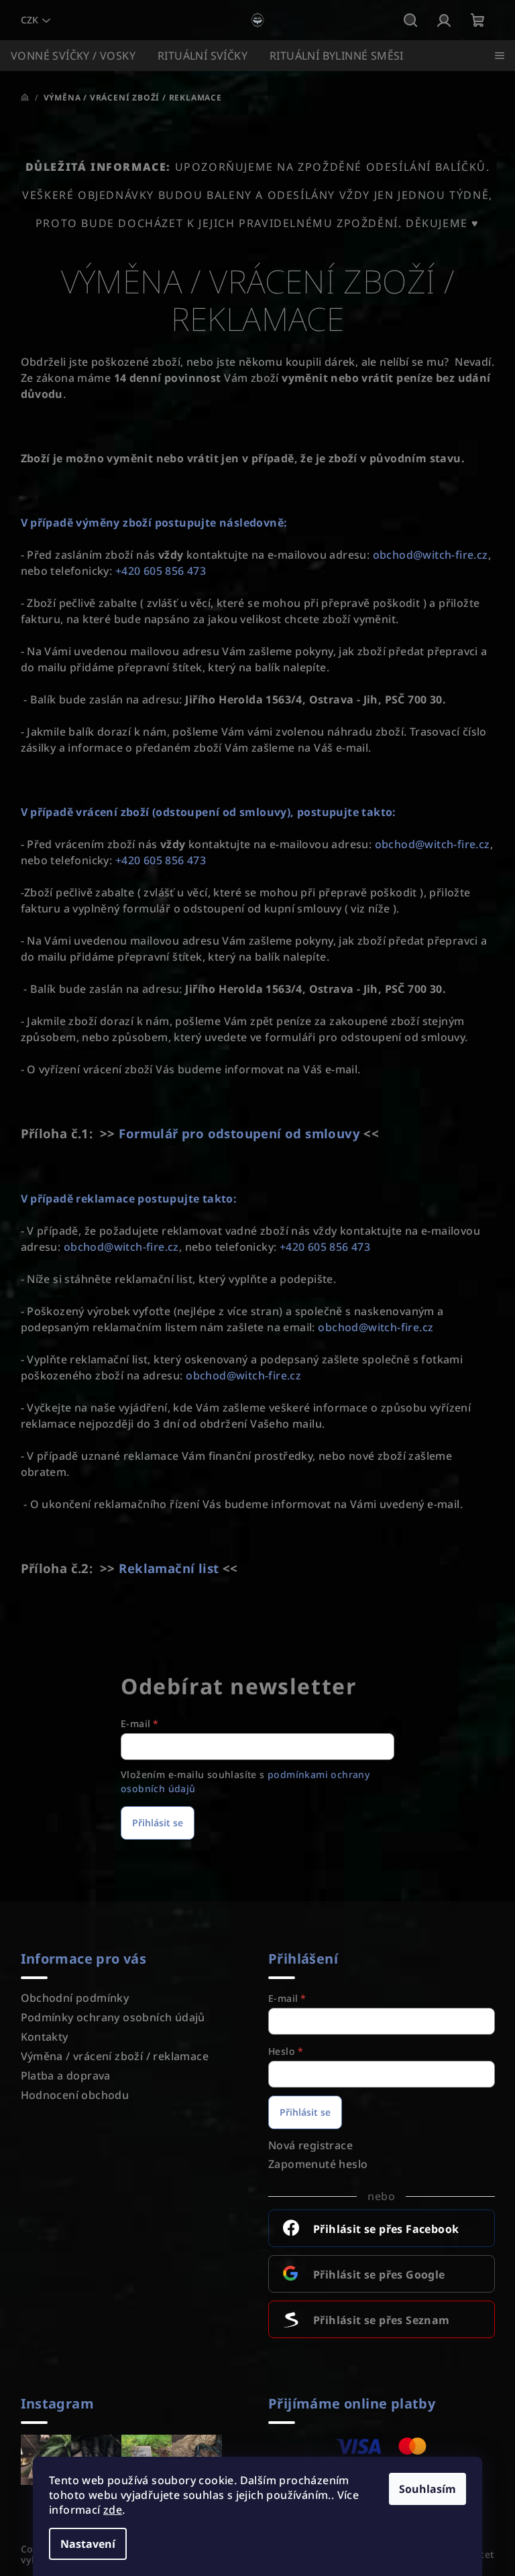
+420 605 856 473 (161, 571)
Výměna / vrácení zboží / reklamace (115, 2056)
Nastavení (88, 2544)
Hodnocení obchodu (75, 2095)
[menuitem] (73, 56)
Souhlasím (427, 2489)
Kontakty (45, 2037)
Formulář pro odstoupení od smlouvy (239, 1133)
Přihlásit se (158, 1823)
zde (113, 2510)
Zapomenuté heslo (318, 2164)
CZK (30, 20)
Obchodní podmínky (75, 1998)
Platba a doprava (66, 2076)
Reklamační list (169, 1568)
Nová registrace (310, 2145)
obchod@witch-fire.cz (431, 555)
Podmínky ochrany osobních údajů (113, 2017)
